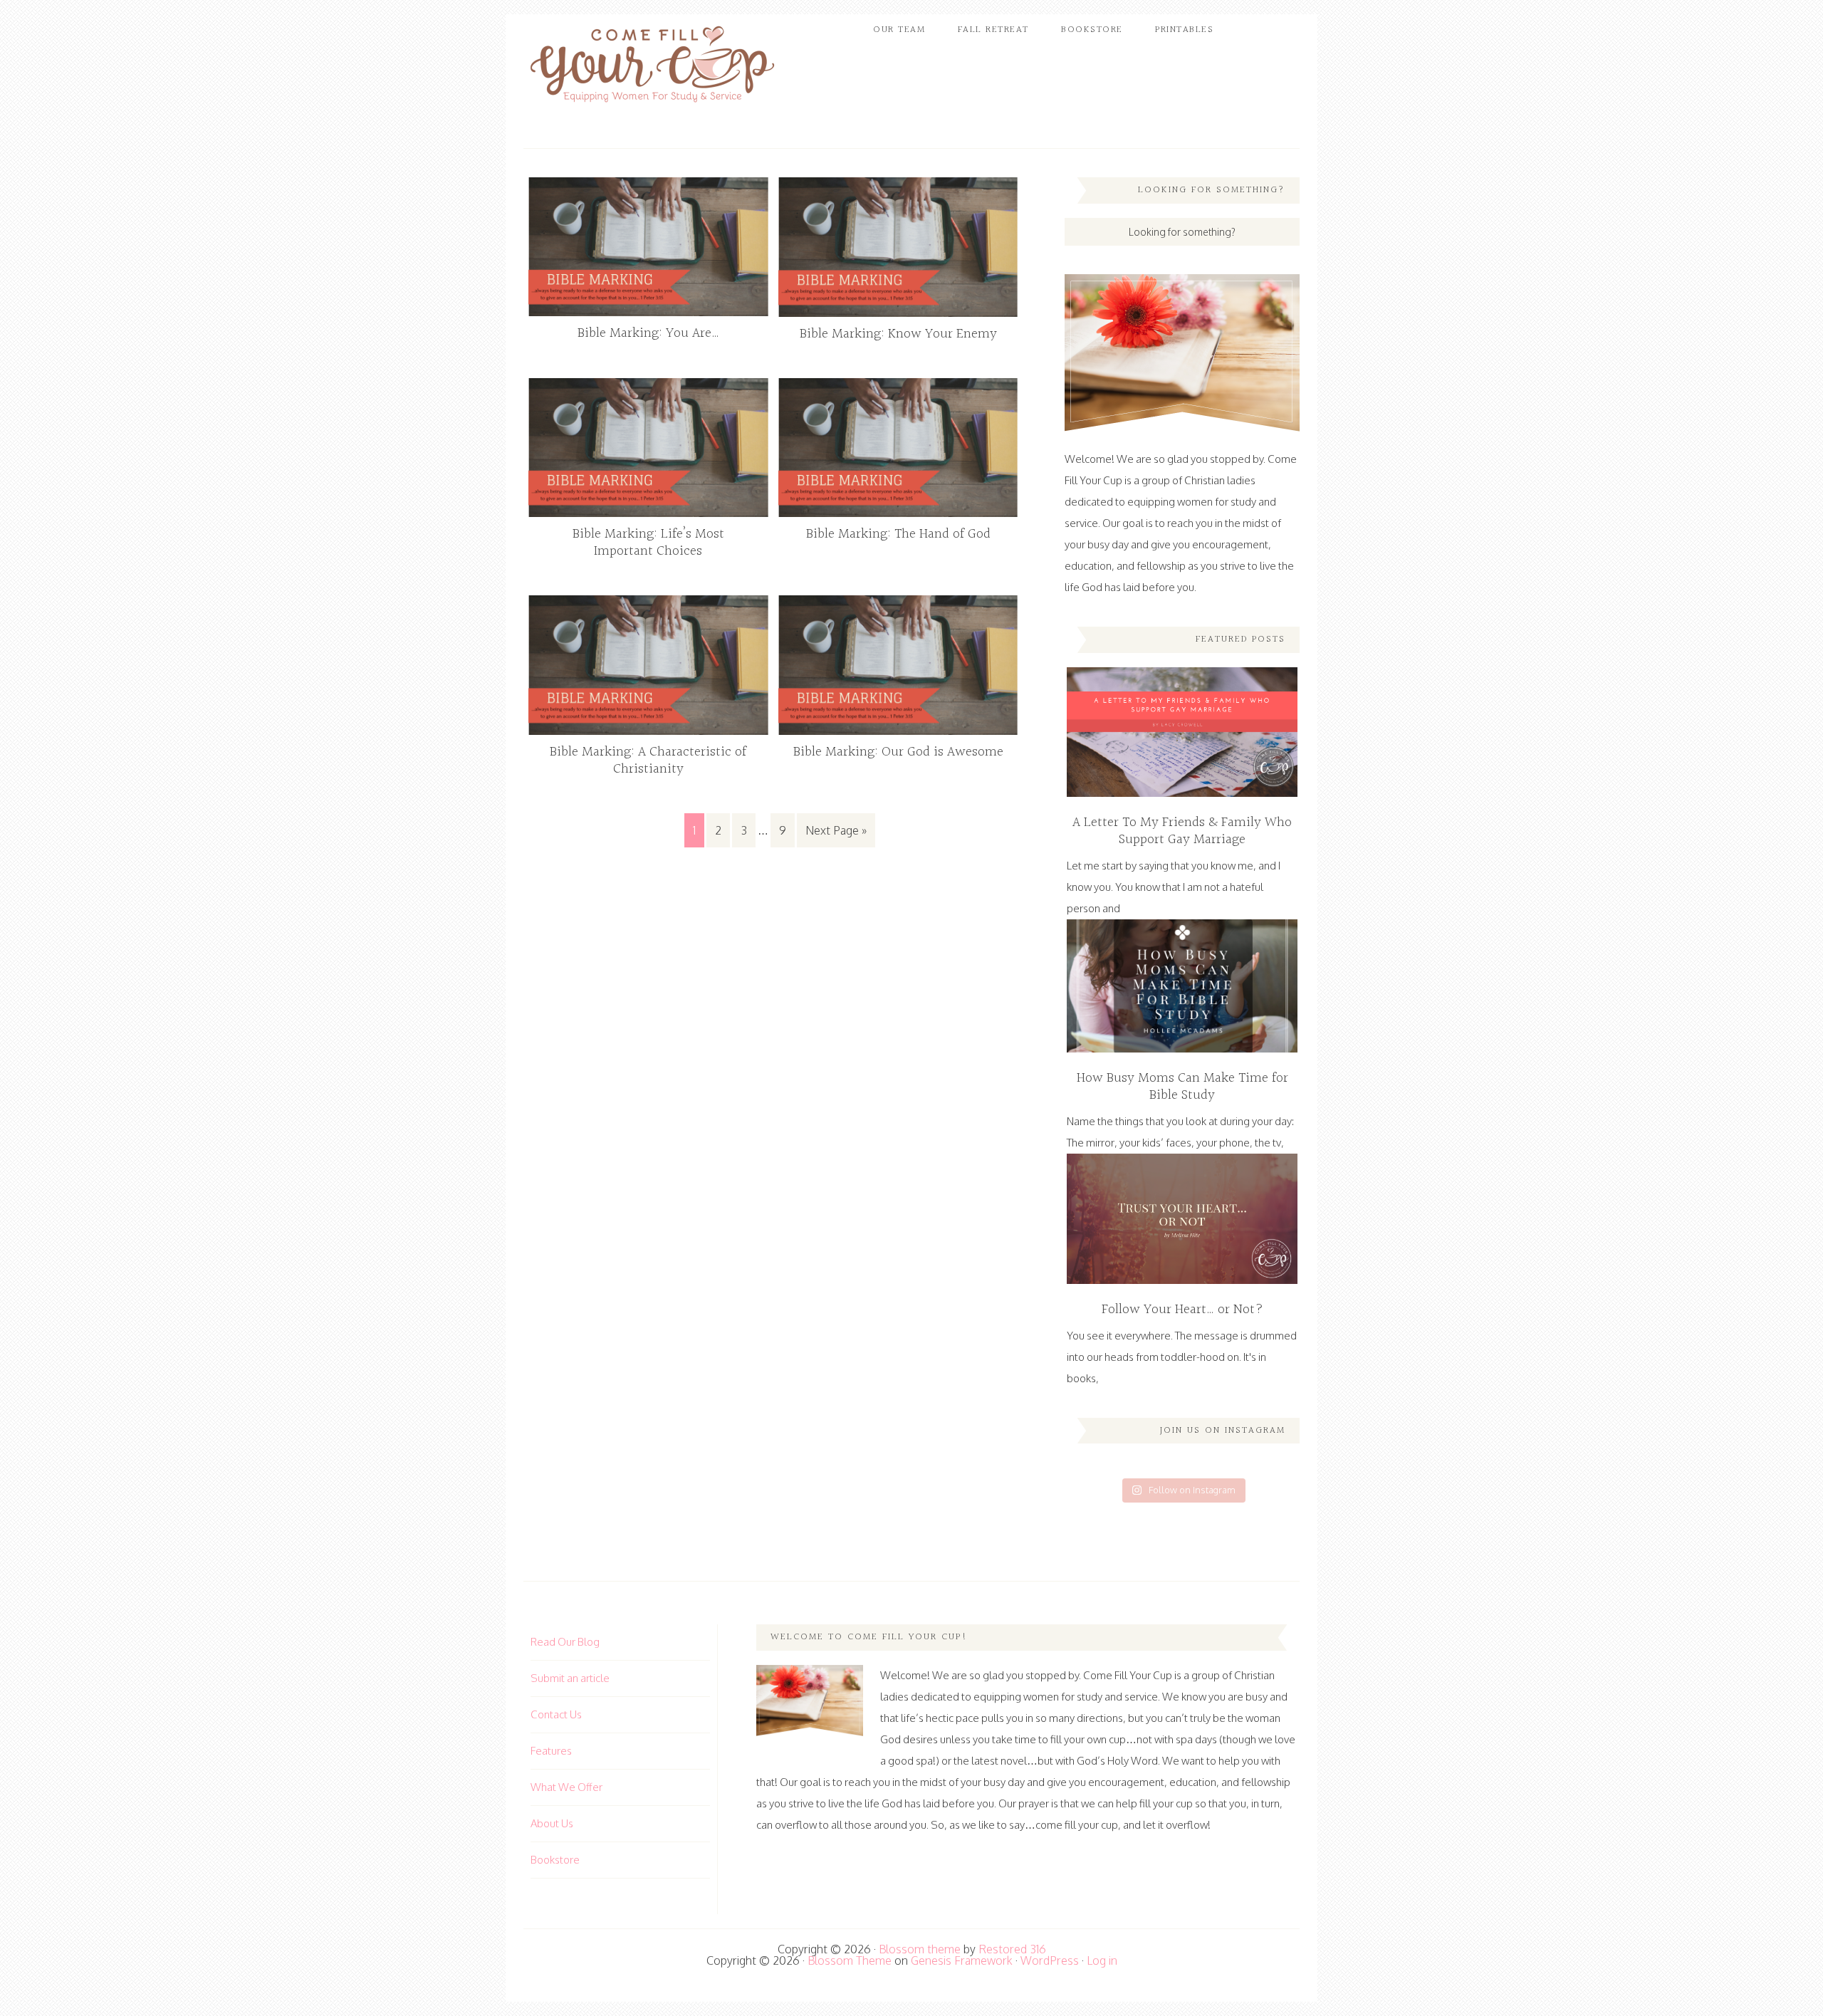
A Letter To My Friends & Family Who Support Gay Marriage (1182, 831)
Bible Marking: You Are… (648, 333)
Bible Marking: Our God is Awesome (898, 752)
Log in (1102, 1960)
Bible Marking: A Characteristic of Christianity (648, 761)
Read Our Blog (565, 1642)
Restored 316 (1012, 1949)
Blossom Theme (850, 1960)
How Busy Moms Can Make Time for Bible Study (1182, 1087)
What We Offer (566, 1787)
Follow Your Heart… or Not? (1182, 1310)
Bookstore (555, 1860)
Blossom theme (920, 1949)
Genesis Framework (962, 1960)
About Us (552, 1823)
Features (551, 1751)
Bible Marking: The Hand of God (898, 534)
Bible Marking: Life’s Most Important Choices (648, 543)
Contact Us (556, 1714)
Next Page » (836, 830)
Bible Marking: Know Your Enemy (898, 334)
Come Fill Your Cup (652, 68)
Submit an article (570, 1678)
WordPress (1050, 1960)
